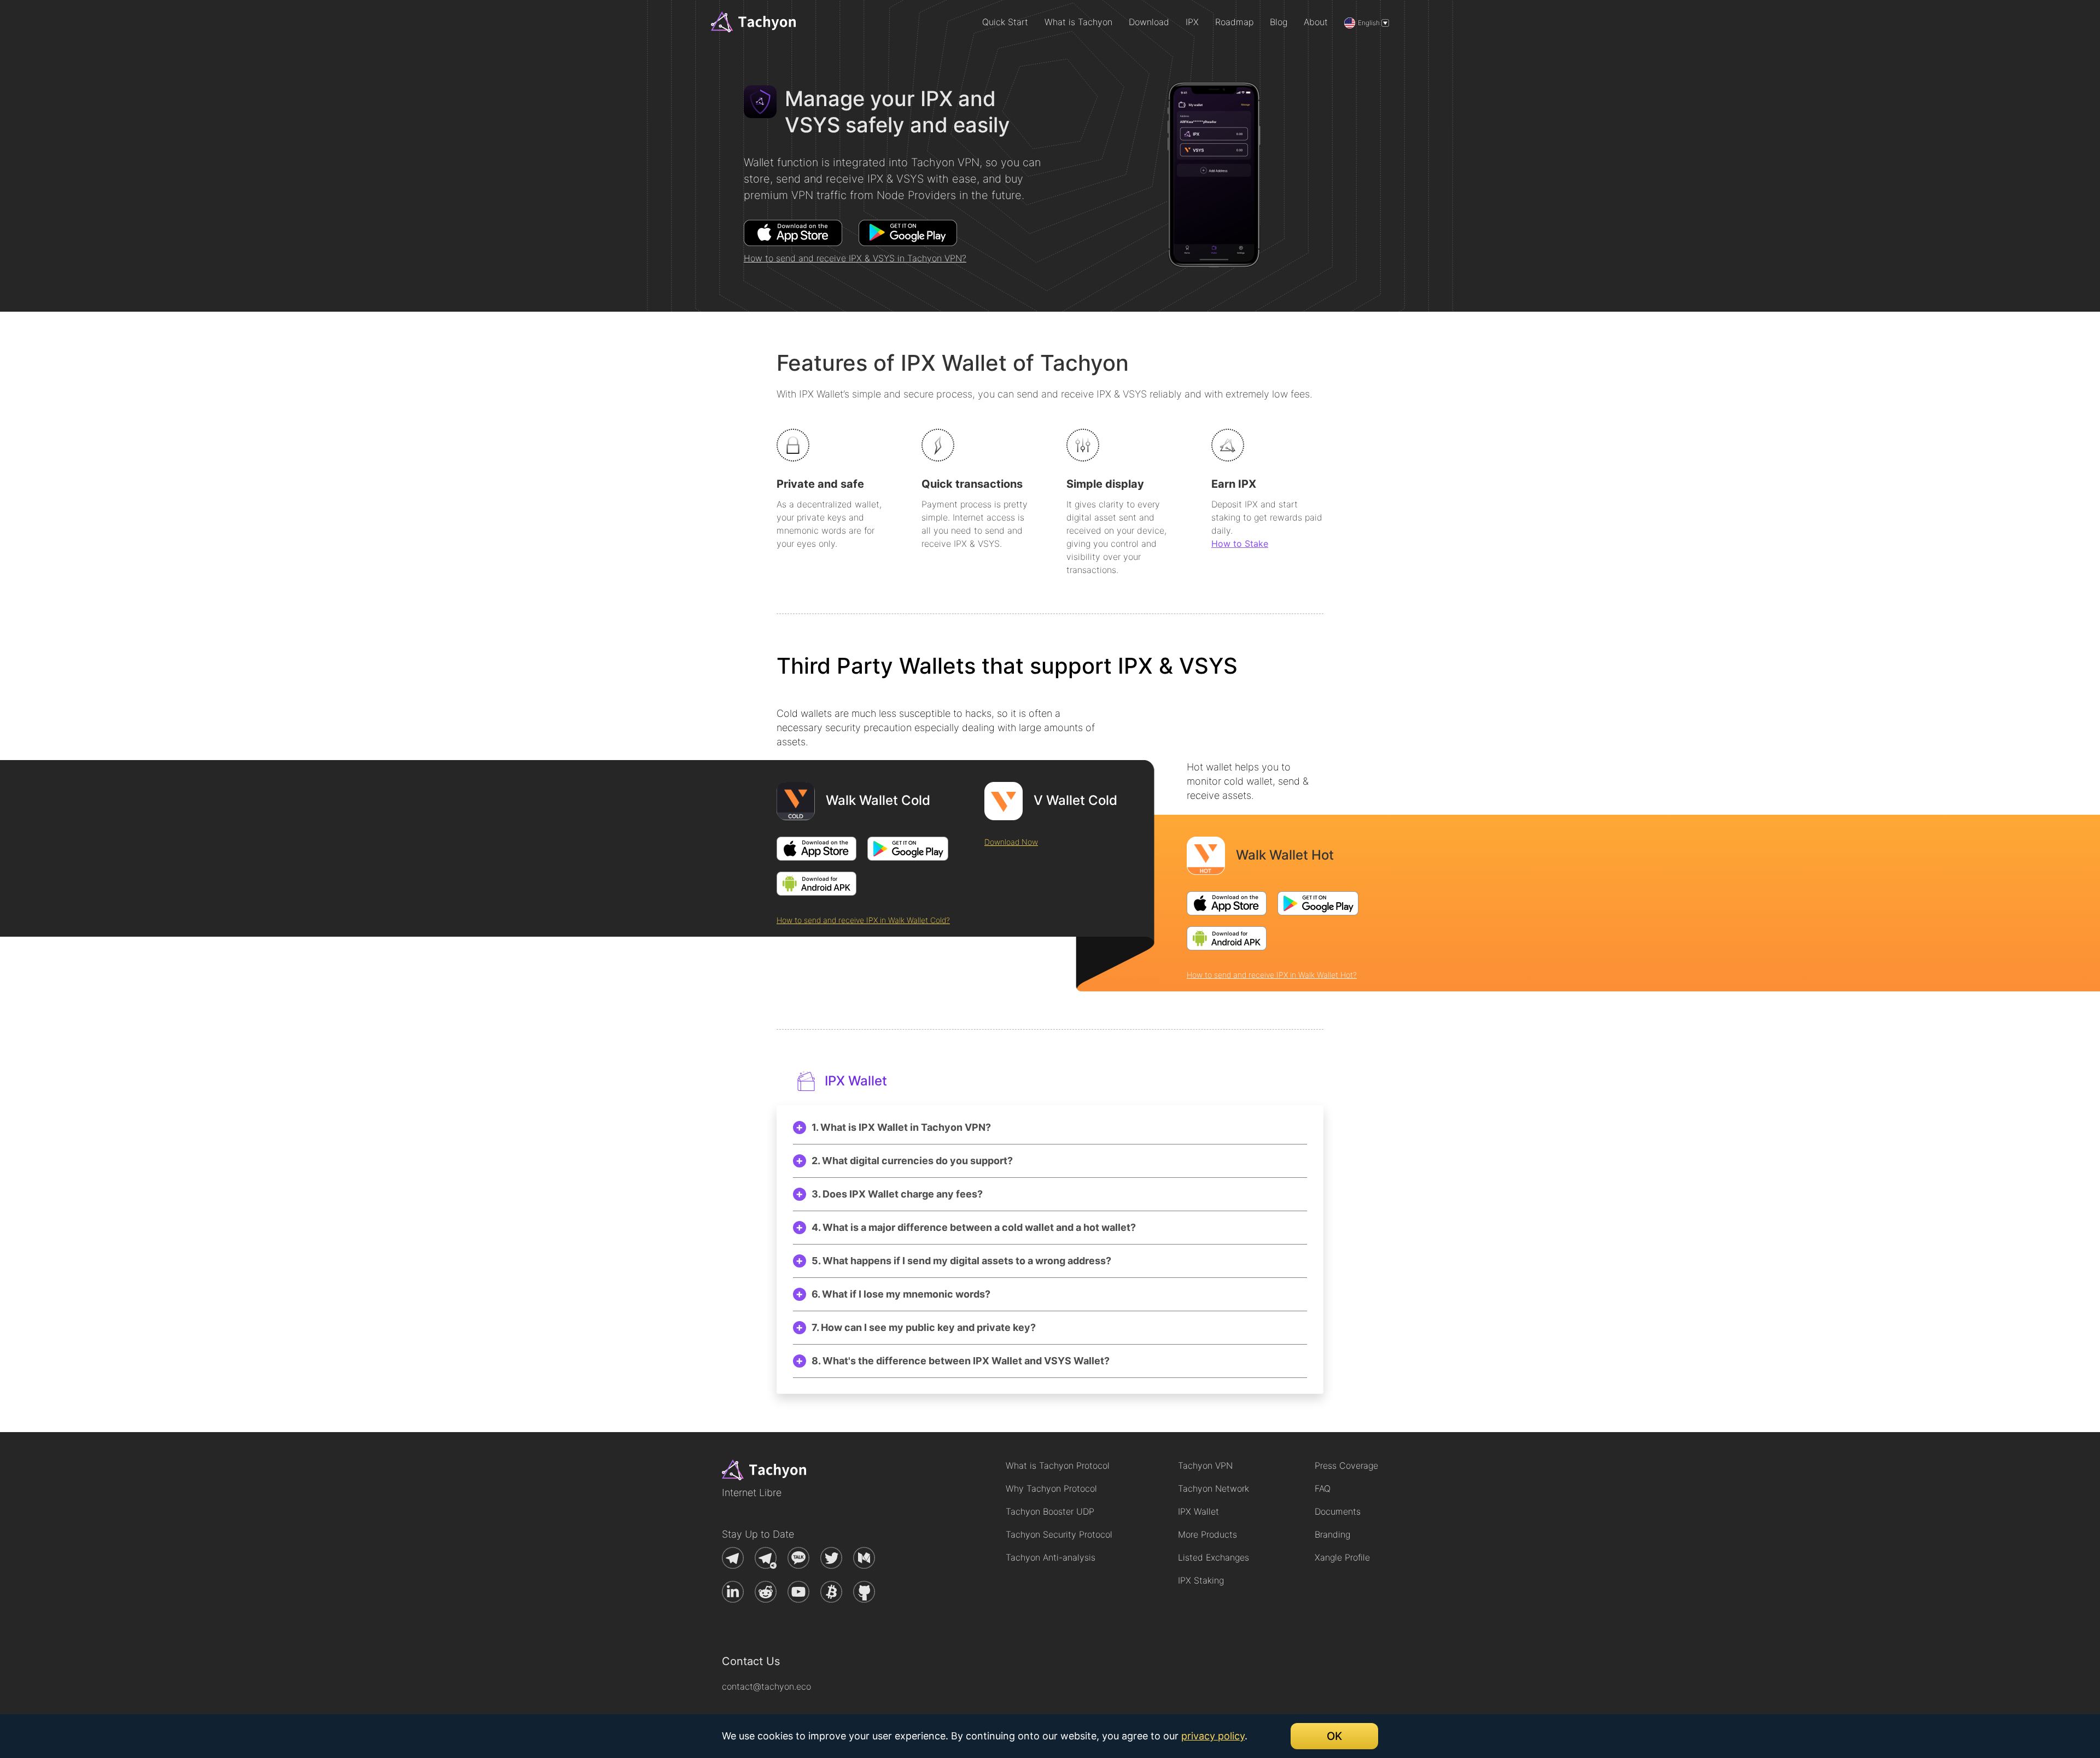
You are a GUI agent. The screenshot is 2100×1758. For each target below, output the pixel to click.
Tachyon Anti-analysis (1051, 1557)
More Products (1207, 1534)
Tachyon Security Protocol (1059, 1534)
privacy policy (1213, 1736)
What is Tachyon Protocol (1058, 1465)
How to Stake (1240, 544)
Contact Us (751, 1661)
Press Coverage (1346, 1465)
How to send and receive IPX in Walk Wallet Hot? (1272, 975)
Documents (1338, 1511)
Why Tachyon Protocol (1051, 1488)
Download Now (1011, 842)
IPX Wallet (1198, 1511)
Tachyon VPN (1205, 1465)
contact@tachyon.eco (766, 1686)
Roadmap (1234, 22)
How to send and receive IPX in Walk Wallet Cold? (863, 920)
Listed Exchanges (1214, 1557)
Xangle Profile (1342, 1557)
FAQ (1323, 1488)
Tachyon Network (1214, 1488)
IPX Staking (1201, 1580)
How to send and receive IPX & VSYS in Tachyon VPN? (855, 258)
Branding (1332, 1534)
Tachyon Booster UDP (1050, 1511)
